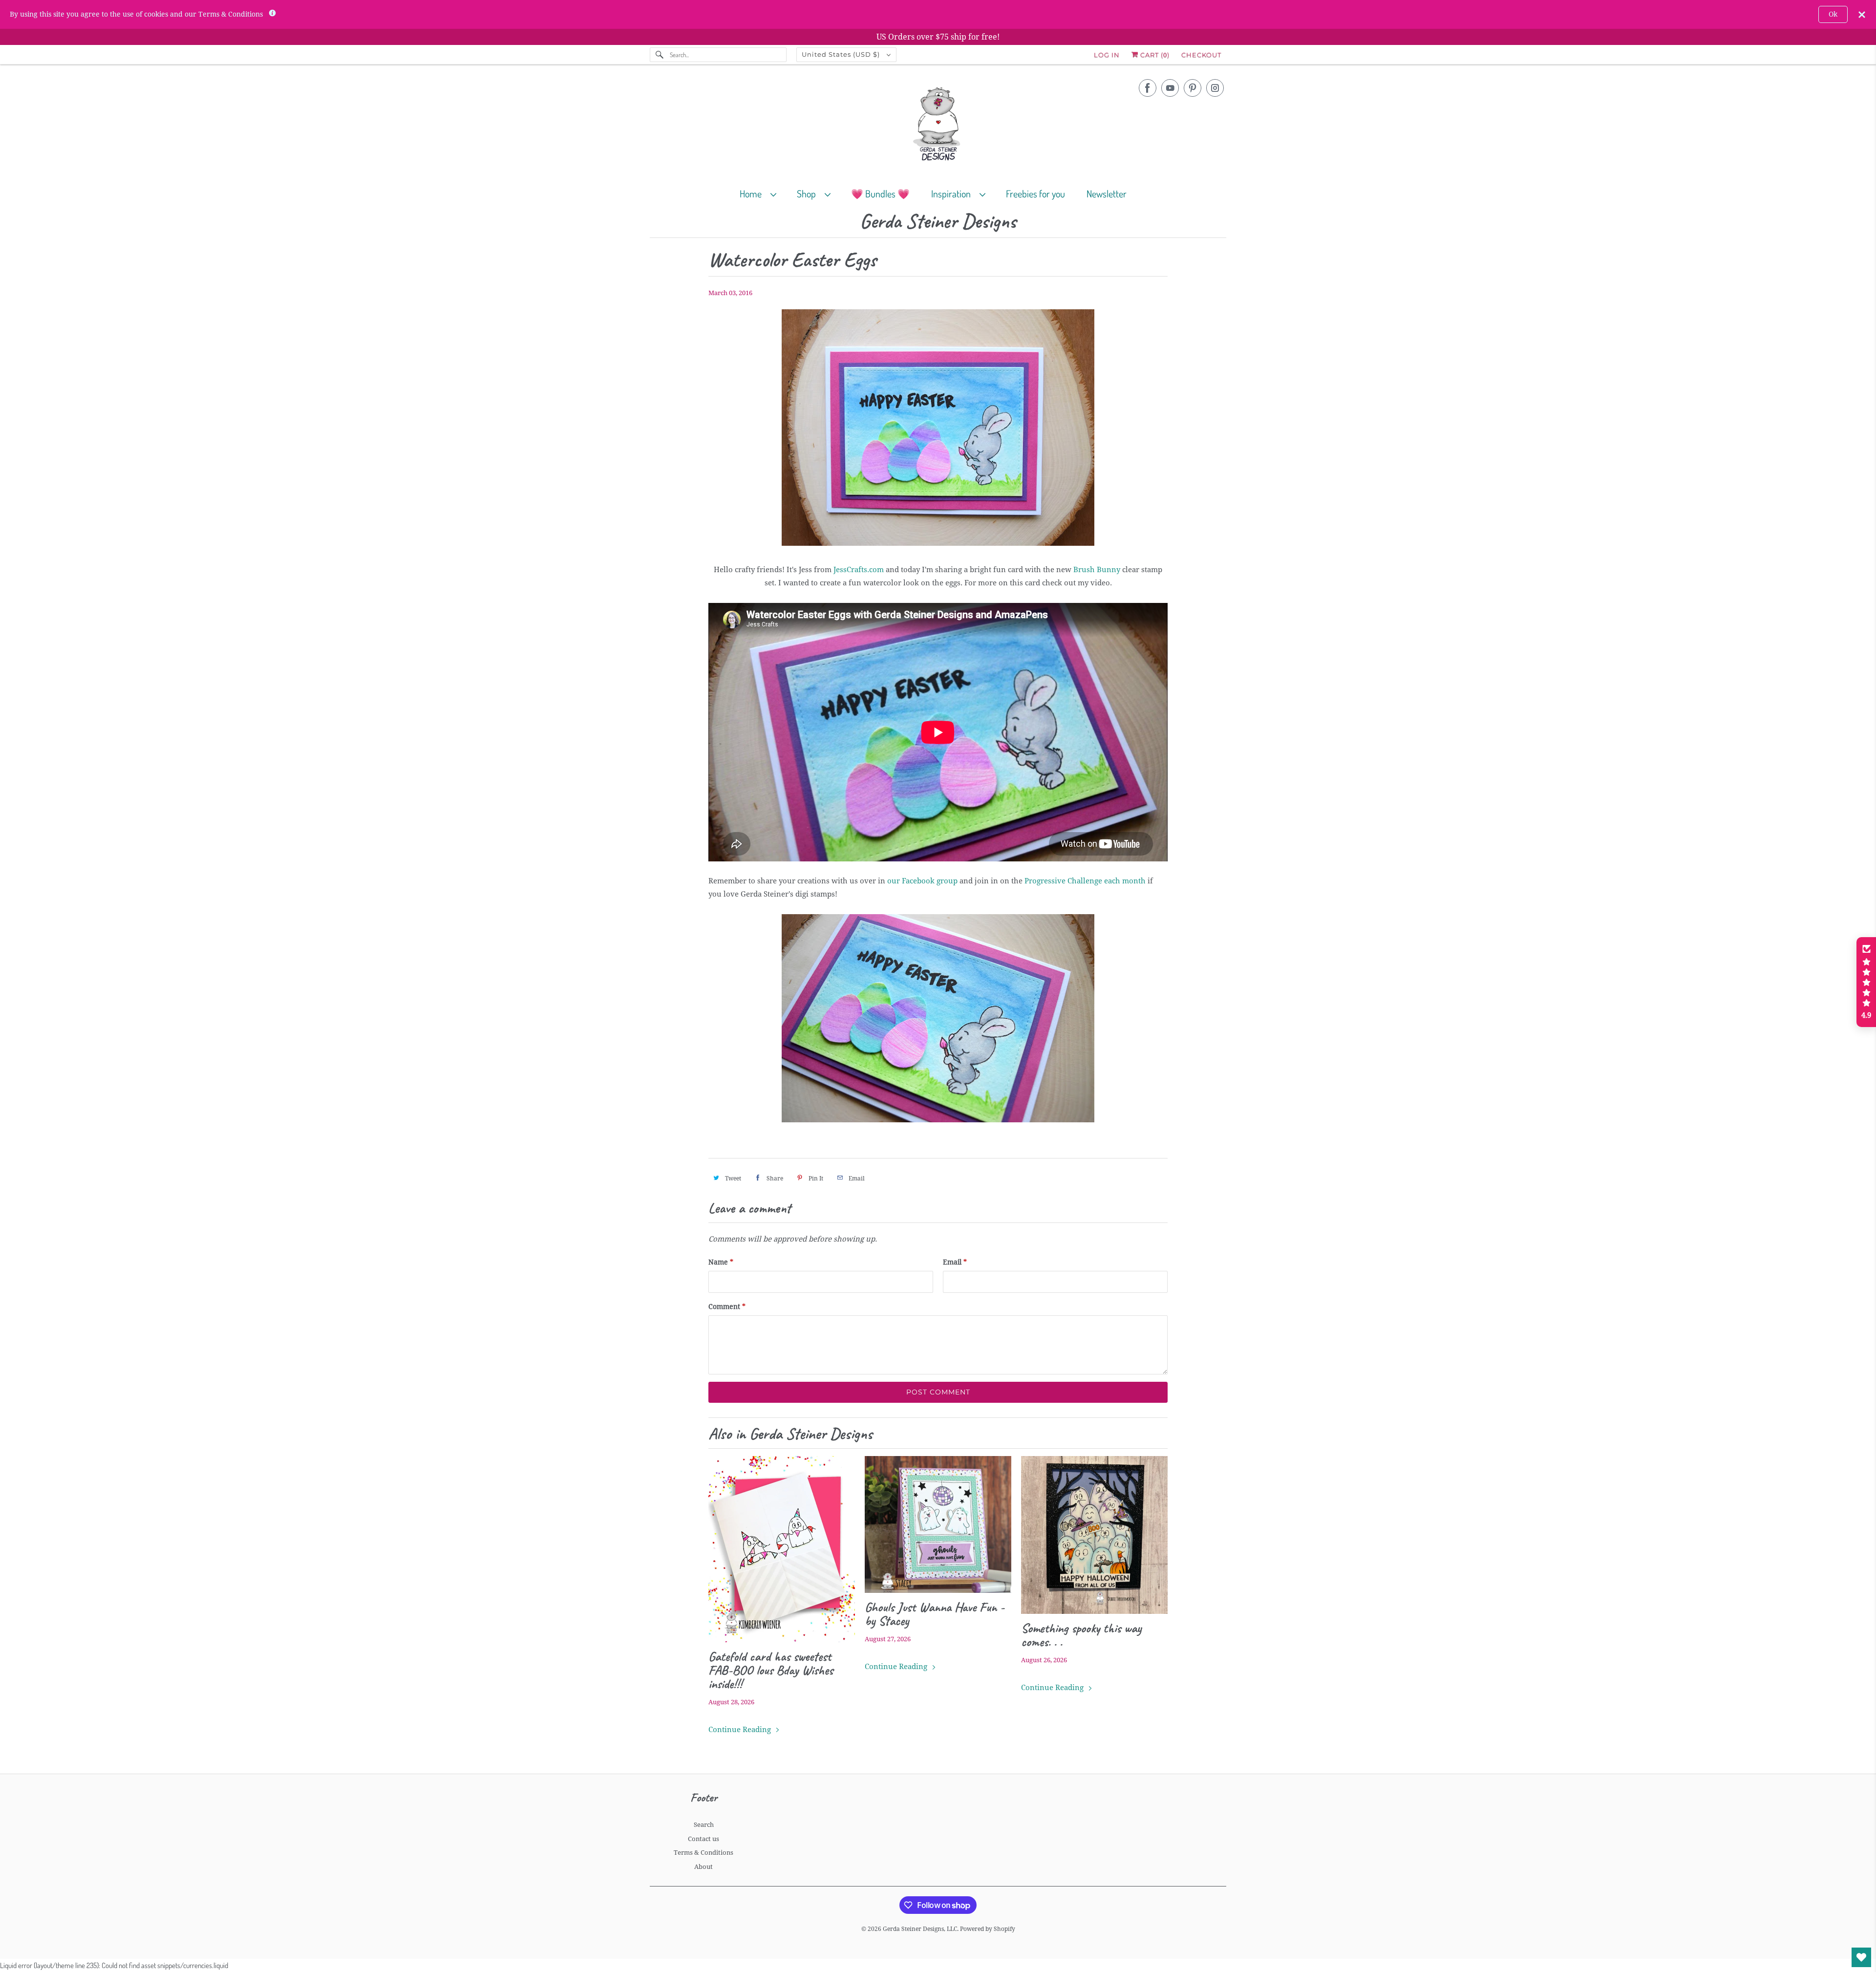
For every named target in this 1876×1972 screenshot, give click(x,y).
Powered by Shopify (988, 1929)
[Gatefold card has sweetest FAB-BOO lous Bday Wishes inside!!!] (782, 1549)
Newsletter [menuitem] (1107, 193)
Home (753, 193)
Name (721, 1262)
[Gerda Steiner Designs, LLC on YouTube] (1170, 88)
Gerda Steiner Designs (938, 222)
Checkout (1201, 55)
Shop (808, 193)
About (703, 1867)
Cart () (1154, 55)
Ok (1833, 14)
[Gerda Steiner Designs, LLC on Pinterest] (1193, 88)
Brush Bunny (1097, 570)
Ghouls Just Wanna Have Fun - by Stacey (935, 1614)
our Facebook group (922, 881)
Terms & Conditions (703, 1853)
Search (704, 1825)
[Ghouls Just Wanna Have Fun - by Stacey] (938, 1524)
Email (955, 1262)
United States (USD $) (842, 54)
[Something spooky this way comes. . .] (1094, 1535)
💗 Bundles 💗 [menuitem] (880, 193)
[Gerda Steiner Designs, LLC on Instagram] (1215, 88)
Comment (727, 1307)
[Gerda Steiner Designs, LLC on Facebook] (1148, 88)
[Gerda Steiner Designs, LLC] (938, 126)
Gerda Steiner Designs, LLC (920, 1929)
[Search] (660, 55)
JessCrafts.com (859, 570)
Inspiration (953, 193)
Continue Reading (741, 1730)
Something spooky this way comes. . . (1081, 1635)
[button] (1866, 982)
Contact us (703, 1839)
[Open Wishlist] (1861, 1957)
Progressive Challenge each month (1085, 881)
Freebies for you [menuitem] (1035, 193)
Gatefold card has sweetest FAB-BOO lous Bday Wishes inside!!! (771, 1670)
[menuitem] (762, 193)
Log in (1107, 55)
